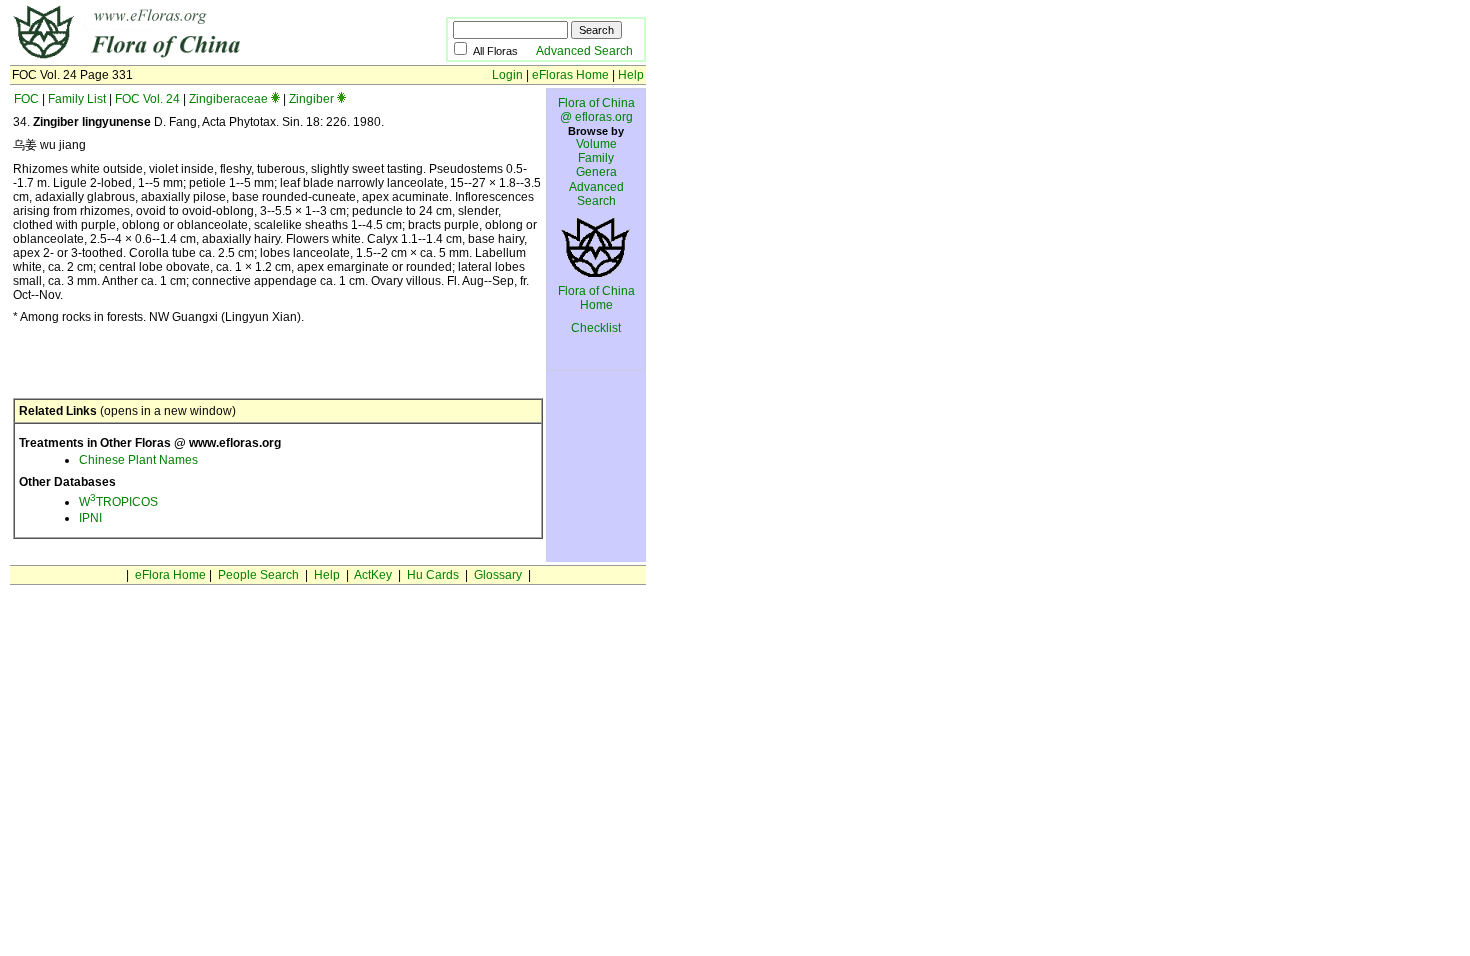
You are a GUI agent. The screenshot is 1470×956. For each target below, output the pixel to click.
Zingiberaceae (228, 99)
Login (507, 75)
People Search (258, 575)
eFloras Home (570, 75)
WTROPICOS (118, 502)
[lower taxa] (275, 99)
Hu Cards (433, 575)
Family (596, 158)
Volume (596, 144)
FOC (26, 99)
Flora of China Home (596, 298)
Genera (596, 172)
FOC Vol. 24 (147, 99)
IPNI (90, 518)
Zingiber (311, 99)
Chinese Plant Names (138, 460)
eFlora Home (170, 575)
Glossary (498, 575)
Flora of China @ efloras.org (596, 110)
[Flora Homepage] (197, 58)
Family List (77, 99)
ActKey (373, 575)
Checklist (596, 328)
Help (631, 75)
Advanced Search (584, 51)
